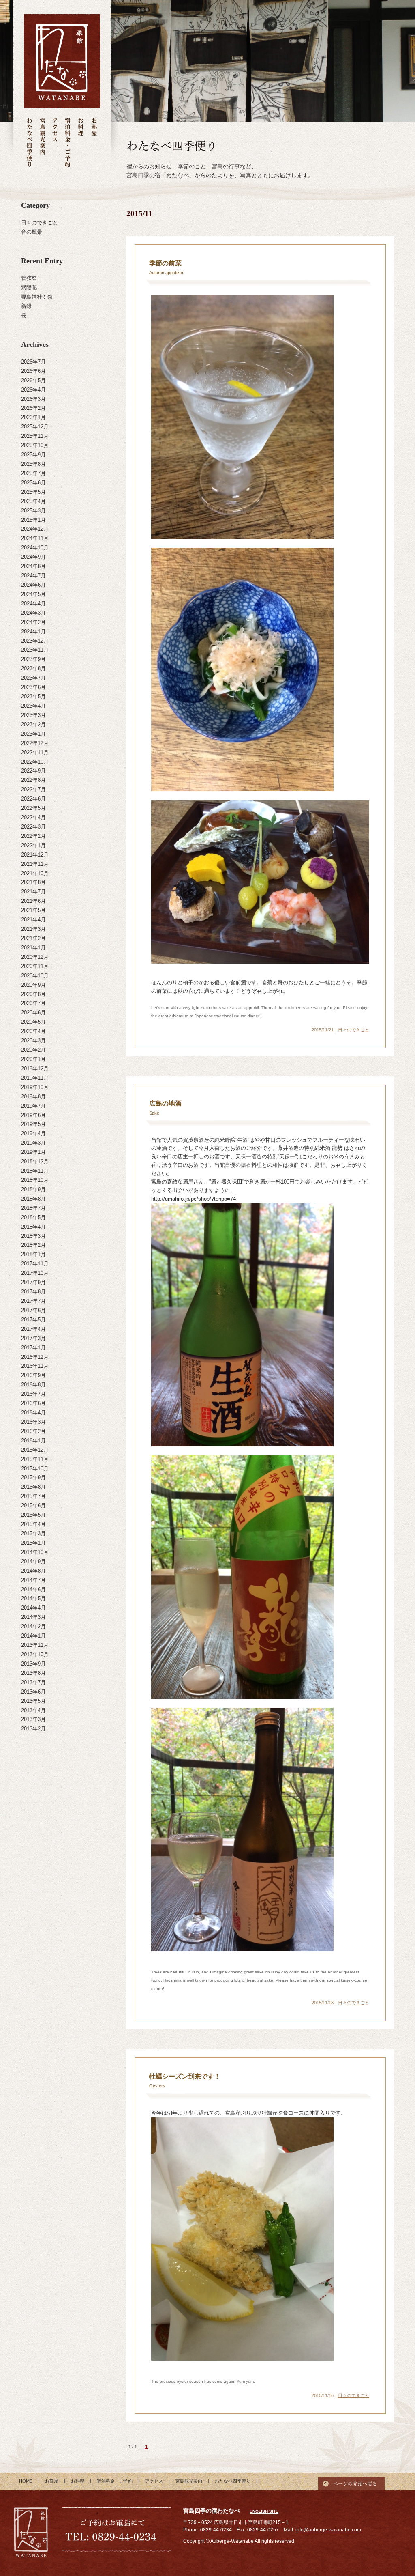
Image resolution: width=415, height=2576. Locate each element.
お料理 (81, 143)
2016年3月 (33, 1422)
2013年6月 (33, 1692)
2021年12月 (35, 855)
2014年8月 (33, 1571)
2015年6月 (33, 1505)
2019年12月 (35, 1068)
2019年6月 (33, 1115)
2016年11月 (35, 1366)
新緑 (26, 306)
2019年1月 (33, 1152)
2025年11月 (35, 436)
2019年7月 (33, 1106)
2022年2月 (33, 836)
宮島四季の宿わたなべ (31, 2533)
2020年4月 (33, 1031)
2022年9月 (33, 771)
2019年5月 (33, 1124)
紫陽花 (29, 287)
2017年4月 (33, 1329)
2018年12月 (35, 1161)
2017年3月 (33, 1338)
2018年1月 (33, 1254)
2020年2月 (33, 1050)
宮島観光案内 (42, 143)
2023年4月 (33, 706)
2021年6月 (33, 901)
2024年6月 (33, 585)
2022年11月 (35, 752)
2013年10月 (35, 1654)
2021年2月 (33, 938)
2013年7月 (33, 1682)
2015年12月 (35, 1450)
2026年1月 (33, 417)
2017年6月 (33, 1310)
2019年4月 (33, 1133)
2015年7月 (33, 1496)
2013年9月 (33, 1664)
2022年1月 (33, 845)
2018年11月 (35, 1171)
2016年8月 (33, 1385)
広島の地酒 (165, 1103)
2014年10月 (35, 1552)
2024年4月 (33, 604)
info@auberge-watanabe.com (328, 2530)
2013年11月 (35, 1645)
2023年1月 (33, 734)
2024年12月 (35, 529)
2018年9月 (33, 1189)
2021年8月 (33, 882)
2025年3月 (33, 511)
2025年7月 (33, 473)
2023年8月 (33, 668)
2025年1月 (33, 520)
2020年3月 (33, 1041)
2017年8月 (33, 1292)
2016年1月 (33, 1441)
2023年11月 (35, 650)
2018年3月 (33, 1236)
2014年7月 (33, 1580)
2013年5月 (33, 1701)
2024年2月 (33, 622)
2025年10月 (35, 445)
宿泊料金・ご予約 (68, 143)
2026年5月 (33, 380)
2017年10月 (35, 1273)
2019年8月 (33, 1096)
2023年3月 (33, 715)
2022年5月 (33, 808)
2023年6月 (33, 687)
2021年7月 (33, 892)
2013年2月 (33, 1729)
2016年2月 (33, 1431)
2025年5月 (33, 492)
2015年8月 (33, 1487)
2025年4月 (33, 501)
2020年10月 (35, 976)
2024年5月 (33, 594)
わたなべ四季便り (30, 143)
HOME (26, 2481)
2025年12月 (35, 427)
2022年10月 (35, 762)
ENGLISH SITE (264, 2511)
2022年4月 (33, 817)
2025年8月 (33, 464)
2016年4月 (33, 1413)
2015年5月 (33, 1515)
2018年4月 (33, 1227)
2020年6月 (33, 1013)
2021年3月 (33, 929)
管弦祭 (29, 278)
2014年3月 (33, 1617)
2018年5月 (33, 1217)
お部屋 (94, 143)
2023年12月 (35, 641)
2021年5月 (33, 910)
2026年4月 (33, 390)
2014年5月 (33, 1598)
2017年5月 (33, 1320)
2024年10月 (35, 548)
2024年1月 (33, 632)
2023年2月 (33, 724)
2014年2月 (33, 1626)
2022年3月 (33, 827)
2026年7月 (33, 362)
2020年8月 (33, 994)
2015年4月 (33, 1524)
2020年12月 (35, 957)
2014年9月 (33, 1561)
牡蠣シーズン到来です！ (185, 2076)
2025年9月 (33, 455)
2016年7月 (33, 1394)
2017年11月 (35, 1264)
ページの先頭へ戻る (351, 2481)
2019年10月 (35, 1087)
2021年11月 (35, 864)
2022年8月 (33, 780)
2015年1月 (33, 1543)
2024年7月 (33, 576)
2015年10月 (35, 1469)
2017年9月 (33, 1282)
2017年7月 (33, 1301)
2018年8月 (33, 1199)
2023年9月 (33, 659)
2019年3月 (33, 1143)
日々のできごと (40, 223)
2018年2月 (33, 1245)
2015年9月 (33, 1477)
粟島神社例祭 (37, 297)
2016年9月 (33, 1375)
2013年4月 (33, 1710)
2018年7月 (33, 1208)
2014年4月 (33, 1608)
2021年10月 (35, 873)
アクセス (55, 143)
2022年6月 (33, 799)
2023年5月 (33, 696)
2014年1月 (33, 1636)
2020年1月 (33, 1059)
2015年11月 (35, 1459)
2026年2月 (33, 408)
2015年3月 (33, 1533)
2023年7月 (33, 678)
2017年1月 (33, 1348)
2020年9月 (33, 985)
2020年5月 (33, 1022)
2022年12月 (35, 743)
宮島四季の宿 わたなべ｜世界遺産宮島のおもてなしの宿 (62, 61)
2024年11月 (35, 538)
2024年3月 (33, 613)
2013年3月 (33, 1719)
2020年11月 (35, 966)
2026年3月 (33, 399)
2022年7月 (33, 789)
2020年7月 (33, 1003)
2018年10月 (35, 1180)
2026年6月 (33, 371)
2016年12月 (35, 1357)
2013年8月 (33, 1673)
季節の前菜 (165, 263)
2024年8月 (33, 566)
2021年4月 (33, 920)
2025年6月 (33, 483)
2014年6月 (33, 1589)
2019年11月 (35, 1078)
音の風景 (32, 232)
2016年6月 (33, 1403)
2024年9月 (33, 557)
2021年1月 (33, 948)
